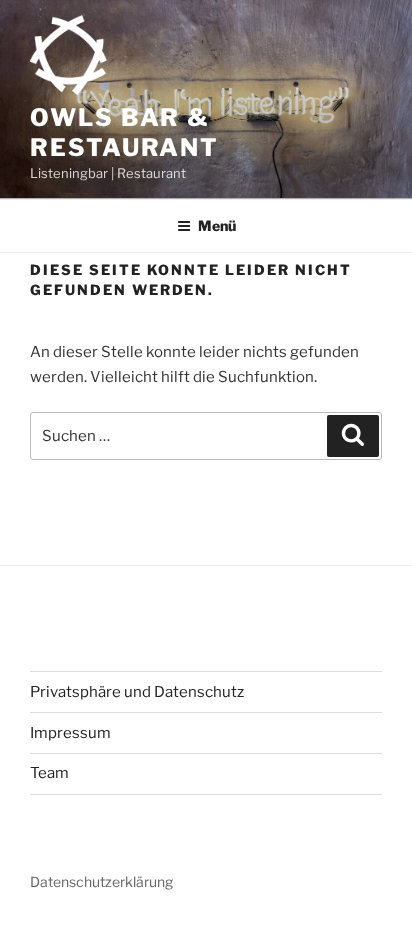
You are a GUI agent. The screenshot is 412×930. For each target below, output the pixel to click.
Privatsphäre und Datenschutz (137, 692)
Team (49, 773)
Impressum (70, 733)
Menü (217, 225)
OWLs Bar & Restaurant (124, 132)
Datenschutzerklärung (101, 881)
